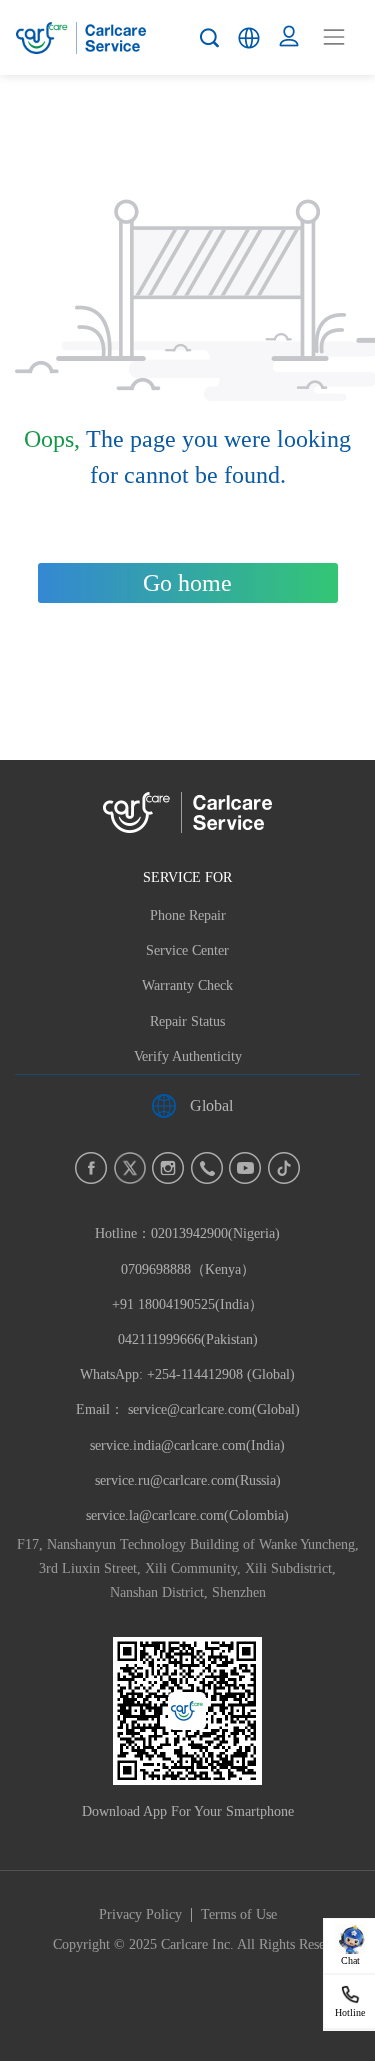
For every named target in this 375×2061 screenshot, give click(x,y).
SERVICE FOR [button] (187, 877)
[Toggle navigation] (334, 37)
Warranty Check (187, 985)
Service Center (187, 950)
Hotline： (187, 1304)
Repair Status (187, 1021)
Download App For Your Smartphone (188, 1811)
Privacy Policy (140, 1914)
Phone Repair (188, 915)
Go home (187, 583)
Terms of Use (239, 1914)
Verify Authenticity (188, 1056)
